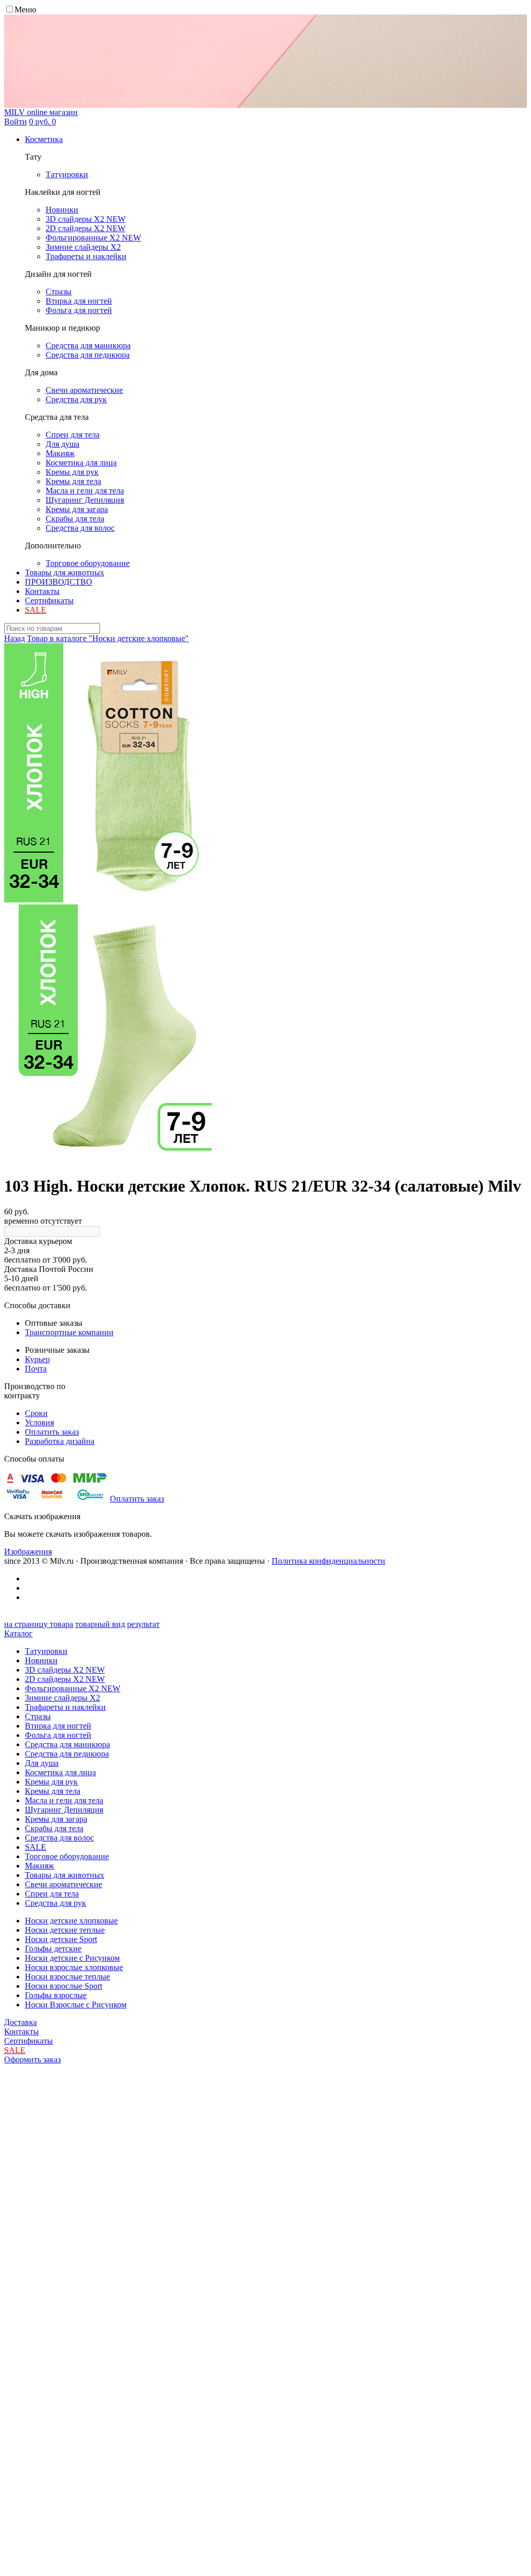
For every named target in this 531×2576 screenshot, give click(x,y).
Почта (36, 1369)
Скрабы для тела (54, 1828)
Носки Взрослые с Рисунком (76, 2005)
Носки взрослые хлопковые (74, 1967)
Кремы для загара (56, 1819)
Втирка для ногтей (58, 1726)
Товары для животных (65, 572)
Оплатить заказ (52, 1432)
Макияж (39, 1866)
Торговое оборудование (67, 1856)
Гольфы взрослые (56, 1995)
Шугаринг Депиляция (64, 1810)
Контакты (42, 591)
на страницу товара (39, 1624)
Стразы (38, 1716)
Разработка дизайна (60, 1441)
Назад (15, 638)
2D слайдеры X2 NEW (65, 1679)
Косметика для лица (60, 1772)
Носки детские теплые (65, 1930)
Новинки (41, 1660)
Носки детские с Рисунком (72, 1958)
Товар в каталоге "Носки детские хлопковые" (108, 638)
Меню (25, 10)
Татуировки (46, 1651)
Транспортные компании (69, 1332)
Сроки (36, 1413)
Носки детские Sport (61, 1939)
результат (143, 1624)
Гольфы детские (53, 1949)
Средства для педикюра (67, 1754)
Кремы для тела (53, 1791)
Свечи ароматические (64, 1884)
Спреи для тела (52, 1894)
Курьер (37, 1359)
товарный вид (100, 1624)
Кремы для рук (51, 1782)
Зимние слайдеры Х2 (62, 1698)
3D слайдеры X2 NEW (65, 1670)
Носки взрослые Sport (64, 1986)
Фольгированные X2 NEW (73, 1688)
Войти (16, 122)
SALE (36, 1847)
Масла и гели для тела (64, 1800)
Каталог (18, 1633)
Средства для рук (55, 1903)
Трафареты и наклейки (65, 1707)
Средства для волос (59, 1838)
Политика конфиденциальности (329, 1561)
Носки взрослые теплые (67, 1977)
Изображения (28, 1552)
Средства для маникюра (67, 1744)
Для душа (42, 1763)
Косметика (44, 139)
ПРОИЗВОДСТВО (59, 582)
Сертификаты (49, 600)
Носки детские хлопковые (71, 1921)
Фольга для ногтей (58, 1735)
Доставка (20, 2022)
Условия (39, 1423)
